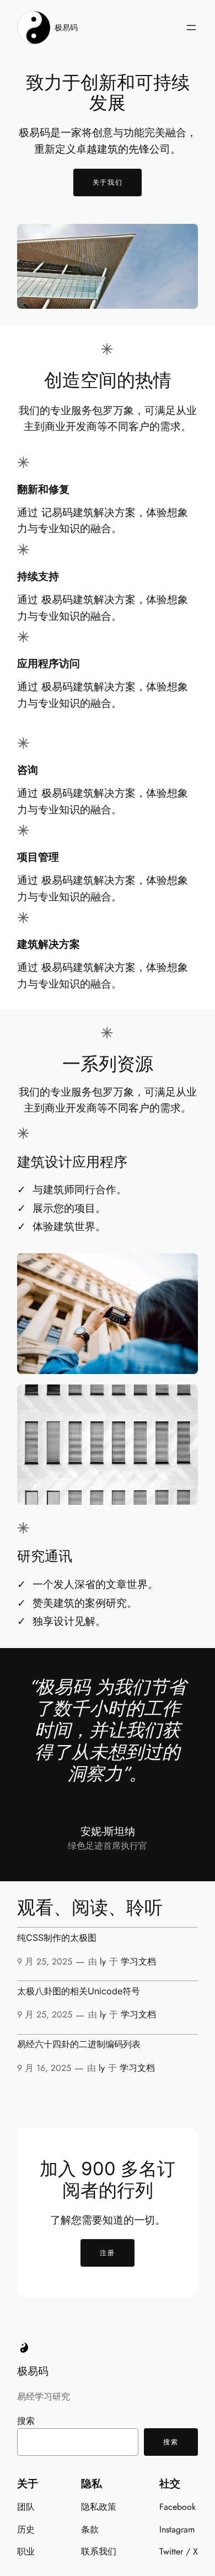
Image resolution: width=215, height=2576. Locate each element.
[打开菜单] (191, 28)
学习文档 (138, 1961)
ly (103, 1961)
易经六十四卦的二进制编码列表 (79, 2044)
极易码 (66, 28)
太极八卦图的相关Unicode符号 (79, 1992)
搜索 (26, 2421)
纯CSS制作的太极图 (57, 1938)
